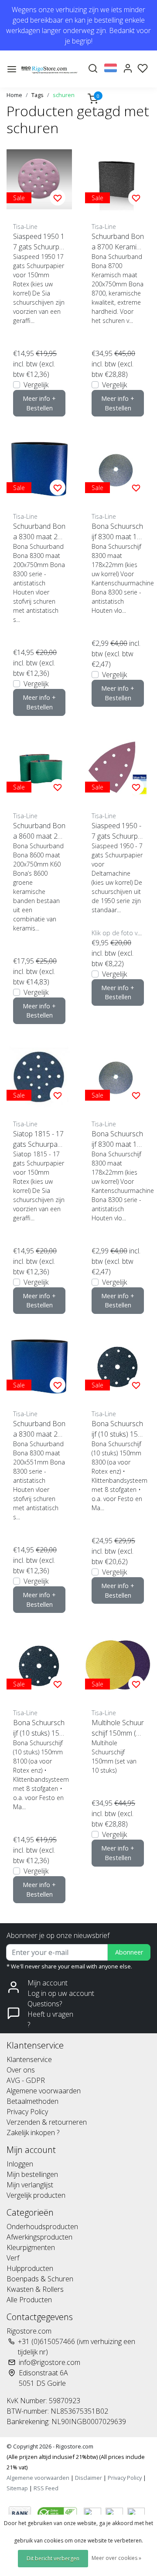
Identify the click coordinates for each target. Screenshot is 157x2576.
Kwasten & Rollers (35, 2289)
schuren (64, 95)
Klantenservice (29, 2059)
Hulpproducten (30, 2268)
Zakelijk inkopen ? (33, 2133)
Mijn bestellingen (32, 2174)
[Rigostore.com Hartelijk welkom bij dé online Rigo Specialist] (49, 69)
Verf (13, 2258)
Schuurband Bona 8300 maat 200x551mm (39, 1429)
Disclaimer (89, 2478)
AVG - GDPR (26, 2080)
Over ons (21, 2070)
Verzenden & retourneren (47, 2122)
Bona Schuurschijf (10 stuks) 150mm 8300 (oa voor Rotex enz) (117, 1429)
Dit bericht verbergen (53, 2558)
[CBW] (58, 2512)
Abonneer (129, 1952)
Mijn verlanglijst (30, 2185)
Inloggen (20, 2164)
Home (14, 95)
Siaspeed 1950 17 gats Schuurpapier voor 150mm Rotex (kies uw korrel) (39, 242)
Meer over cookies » (116, 2558)
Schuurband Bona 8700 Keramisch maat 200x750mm (118, 242)
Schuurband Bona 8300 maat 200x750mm (39, 532)
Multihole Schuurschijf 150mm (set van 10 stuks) (118, 1728)
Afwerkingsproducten (39, 2237)
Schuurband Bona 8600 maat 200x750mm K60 (39, 831)
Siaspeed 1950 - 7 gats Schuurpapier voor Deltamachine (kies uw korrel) (118, 831)
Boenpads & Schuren (40, 2279)
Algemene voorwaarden (44, 2091)
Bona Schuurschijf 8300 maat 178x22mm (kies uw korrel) (117, 532)
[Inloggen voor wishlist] (58, 198)
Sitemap (17, 2488)
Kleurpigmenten (31, 2247)
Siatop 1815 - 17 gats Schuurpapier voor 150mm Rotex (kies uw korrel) (38, 1139)
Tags (38, 95)
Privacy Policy (27, 2112)
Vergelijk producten (36, 2195)
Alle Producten (29, 2300)
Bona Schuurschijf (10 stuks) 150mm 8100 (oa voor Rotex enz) (39, 1728)
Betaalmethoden (32, 2101)
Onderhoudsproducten (42, 2227)
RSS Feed (46, 2488)
